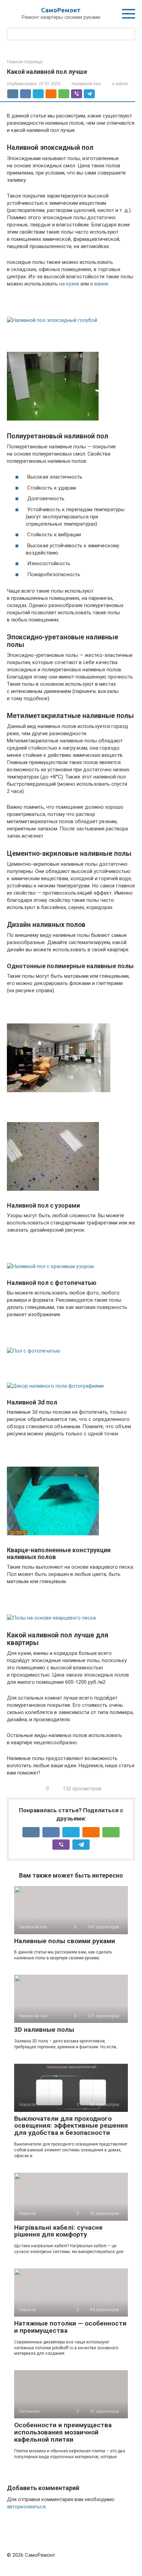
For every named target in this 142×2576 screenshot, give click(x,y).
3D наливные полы (44, 2030)
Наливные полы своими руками (65, 1941)
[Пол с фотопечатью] (71, 1341)
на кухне (69, 284)
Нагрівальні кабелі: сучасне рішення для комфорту (58, 2231)
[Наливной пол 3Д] (71, 1492)
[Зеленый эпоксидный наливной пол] (71, 377)
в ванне (99, 284)
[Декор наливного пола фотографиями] (71, 1376)
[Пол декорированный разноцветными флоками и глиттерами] (71, 1147)
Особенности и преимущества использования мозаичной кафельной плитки (63, 2432)
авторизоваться (26, 2507)
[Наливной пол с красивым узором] (71, 1256)
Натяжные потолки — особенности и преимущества (70, 2327)
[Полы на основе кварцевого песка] (71, 1608)
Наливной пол (86, 84)
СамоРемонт (61, 10)
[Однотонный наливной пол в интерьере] (71, 1049)
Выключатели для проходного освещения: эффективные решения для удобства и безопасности (71, 2126)
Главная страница (25, 62)
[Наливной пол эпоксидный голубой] (71, 310)
